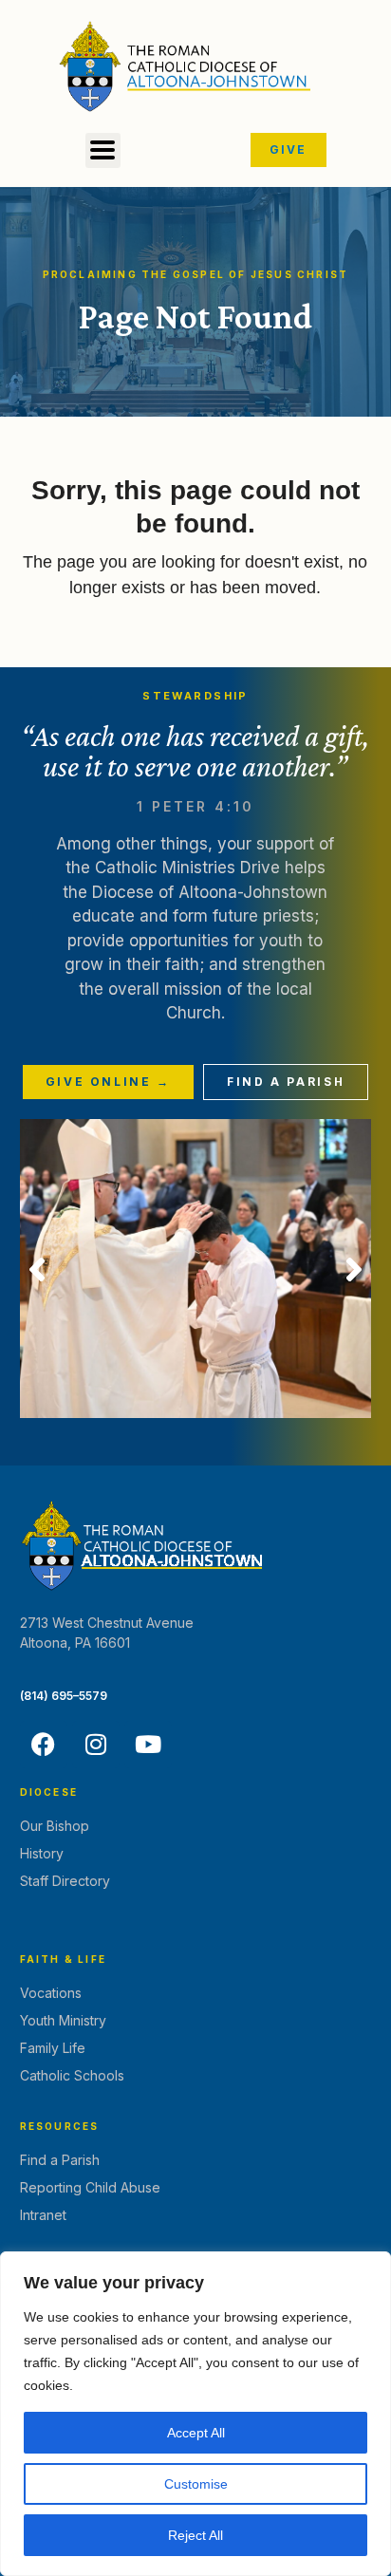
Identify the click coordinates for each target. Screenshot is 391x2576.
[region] (195, 2414)
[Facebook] (44, 1745)
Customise (196, 2484)
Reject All (195, 2535)
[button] (103, 150)
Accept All (196, 2433)
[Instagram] (96, 1745)
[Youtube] (148, 1745)
